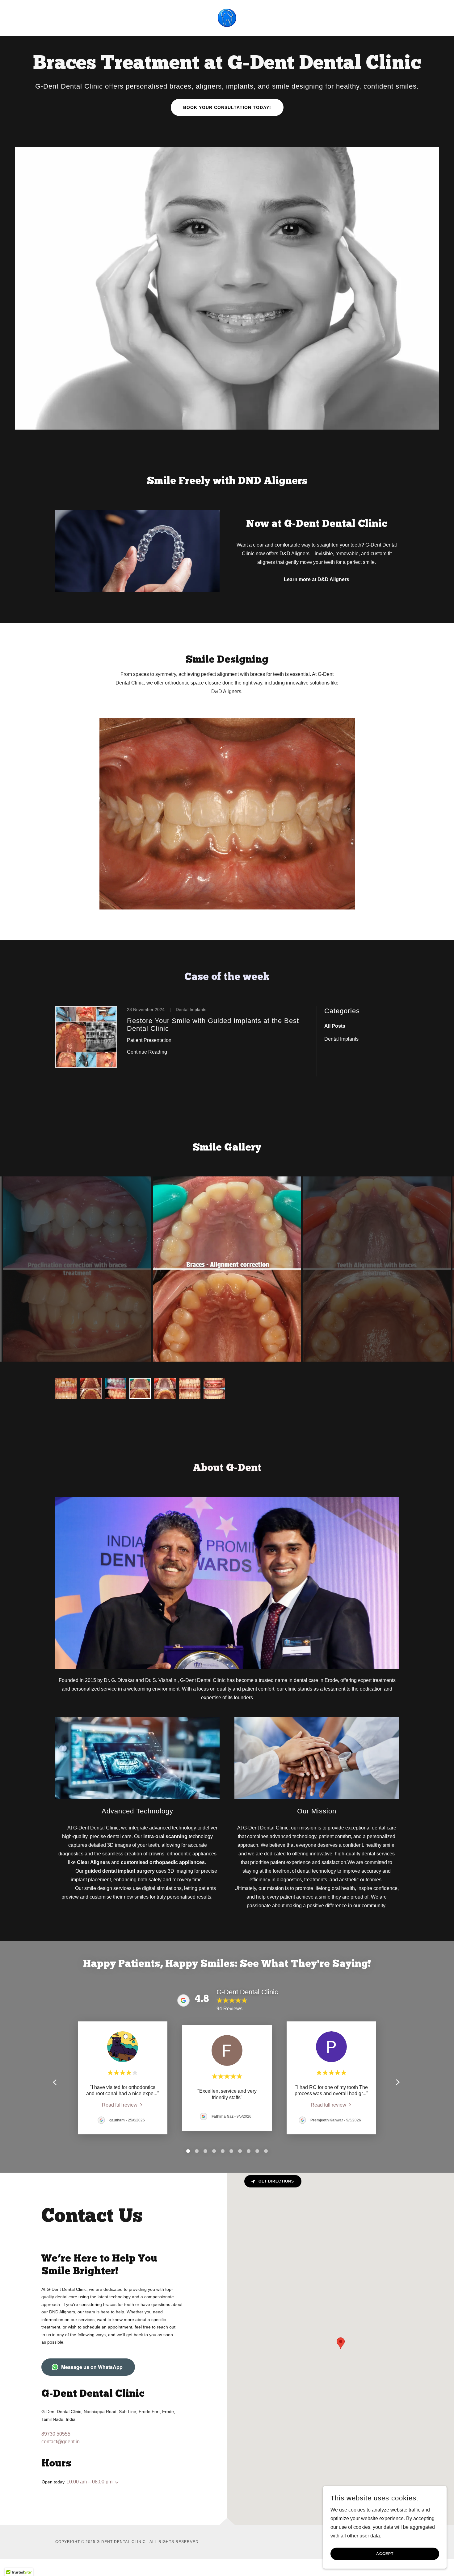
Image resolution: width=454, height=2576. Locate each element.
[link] (227, 17)
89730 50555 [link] (56, 2434)
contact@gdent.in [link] (61, 2442)
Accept (385, 2554)
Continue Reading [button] (147, 1052)
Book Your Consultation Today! (227, 107)
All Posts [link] (335, 1026)
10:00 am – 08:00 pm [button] (89, 2482)
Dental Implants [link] (341, 1039)
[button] (116, 2482)
